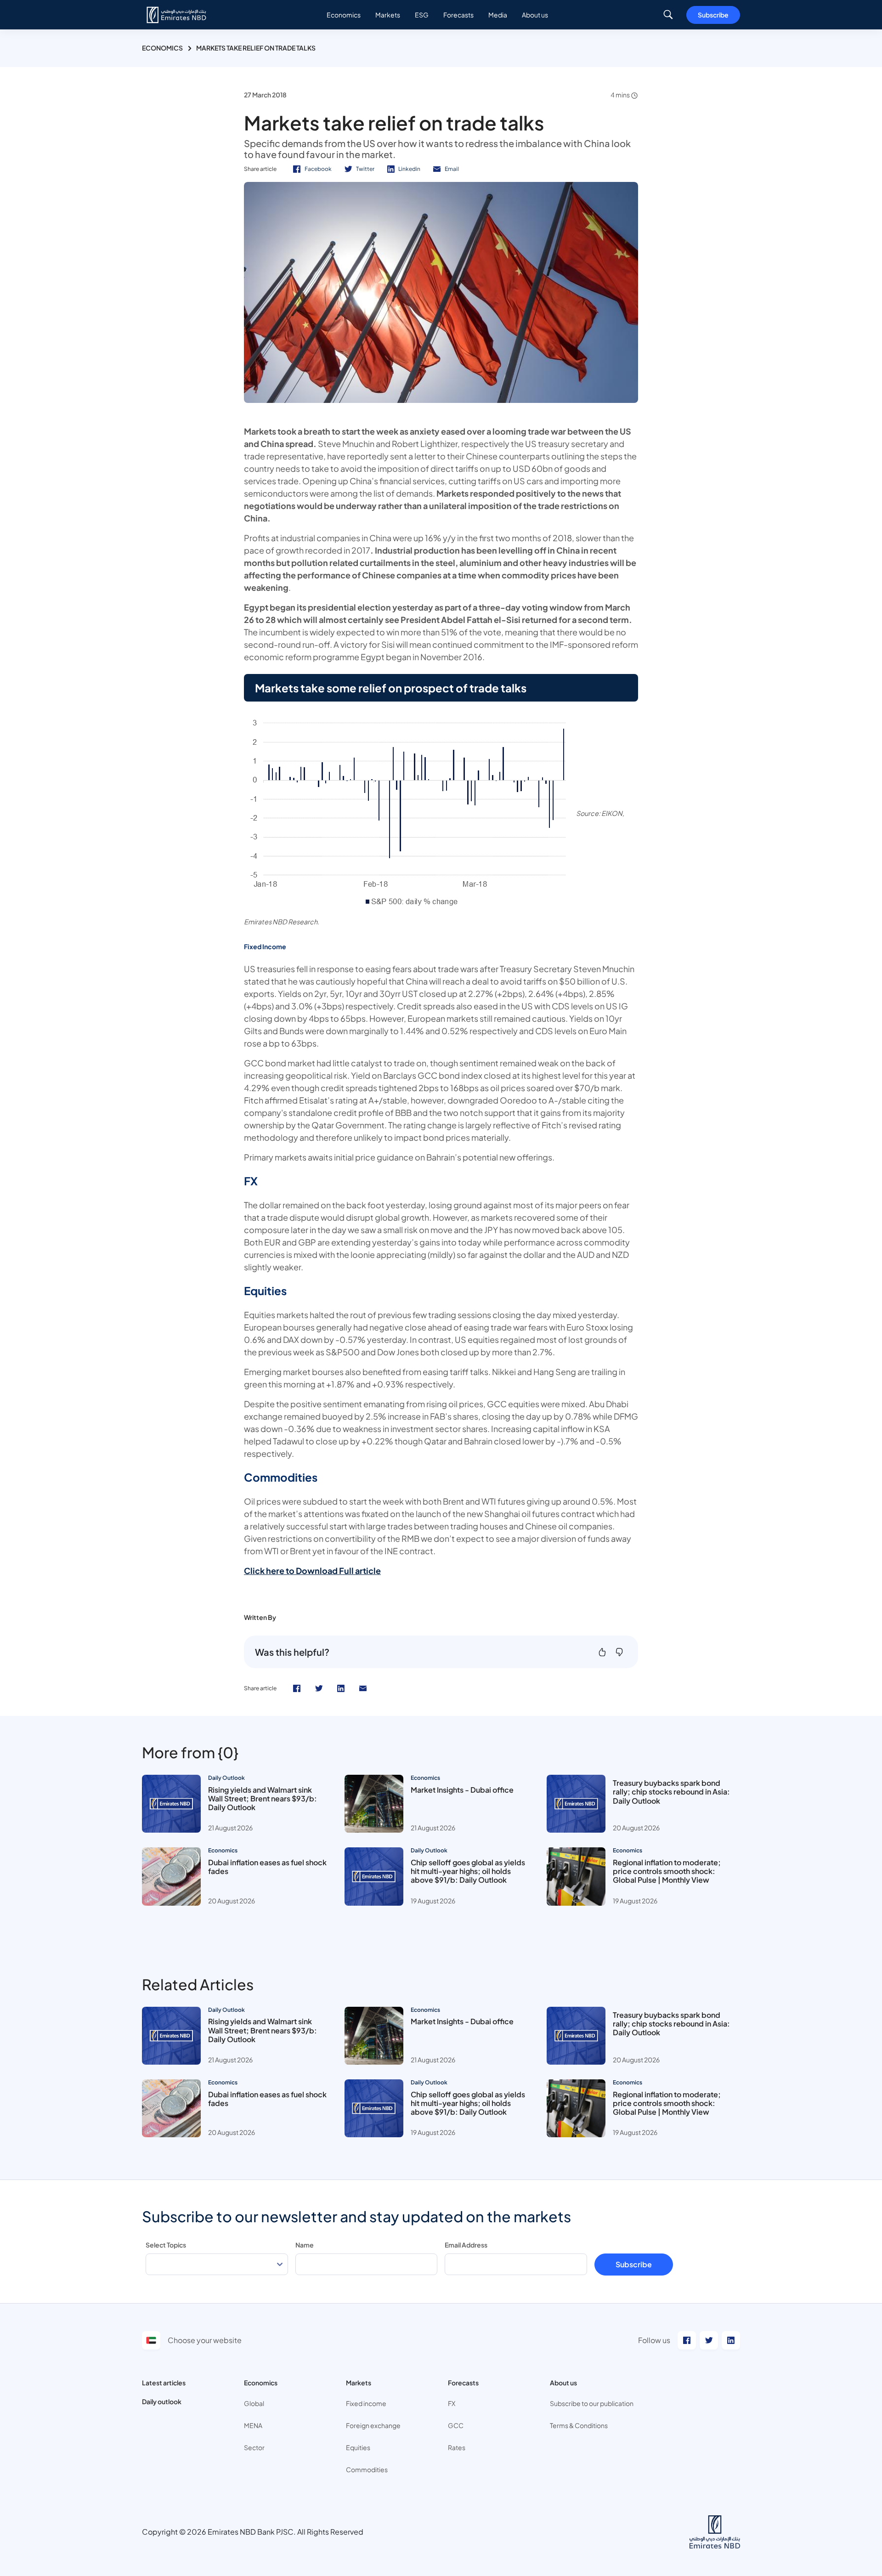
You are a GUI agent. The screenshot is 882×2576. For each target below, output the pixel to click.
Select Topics (166, 2245)
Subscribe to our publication (592, 2403)
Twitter (365, 169)
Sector (254, 2447)
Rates (457, 2447)
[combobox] (217, 2264)
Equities (358, 2447)
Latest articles (164, 2383)
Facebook (318, 169)
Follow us (654, 2340)
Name (305, 2245)
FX (452, 2403)
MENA (253, 2425)
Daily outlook (162, 2401)
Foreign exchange (373, 2425)
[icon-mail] (363, 1688)
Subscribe (713, 15)
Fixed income (366, 2403)
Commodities (367, 2469)
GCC (456, 2425)
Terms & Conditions (579, 2425)
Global (254, 2403)
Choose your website (205, 2340)
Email (452, 169)
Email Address (466, 2245)
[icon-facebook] (297, 1688)
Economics (162, 48)
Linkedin (409, 169)
